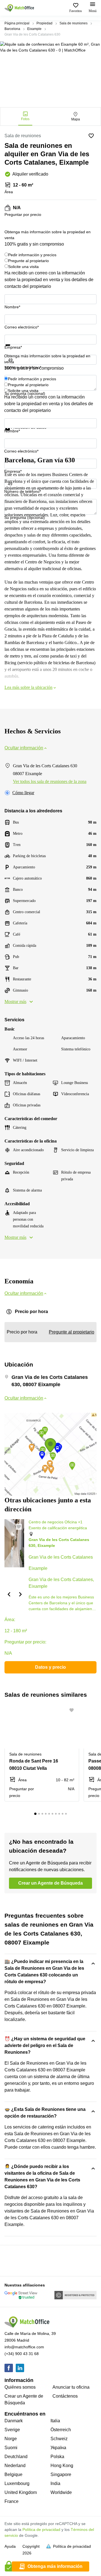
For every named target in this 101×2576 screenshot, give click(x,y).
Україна (58, 2448)
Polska (57, 2457)
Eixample (34, 29)
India (55, 2483)
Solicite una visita (23, 267)
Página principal (17, 23)
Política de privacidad (41, 2530)
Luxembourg (17, 2483)
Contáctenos (65, 2396)
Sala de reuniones (74, 23)
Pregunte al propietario (28, 261)
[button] (9, 1594)
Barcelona (12, 29)
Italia (55, 2421)
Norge (11, 2439)
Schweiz (59, 2439)
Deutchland (16, 2457)
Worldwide (61, 2492)
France (12, 2501)
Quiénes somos (20, 2387)
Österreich (61, 2430)
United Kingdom (21, 2492)
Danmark (14, 2421)
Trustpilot (13, 349)
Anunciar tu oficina (71, 2387)
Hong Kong (62, 2466)
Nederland (15, 2466)
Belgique (13, 2474)
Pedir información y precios (32, 255)
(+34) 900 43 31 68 (22, 2354)
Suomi (11, 2448)
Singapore (61, 2474)
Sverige (12, 2430)
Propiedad (44, 23)
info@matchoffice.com (24, 2347)
